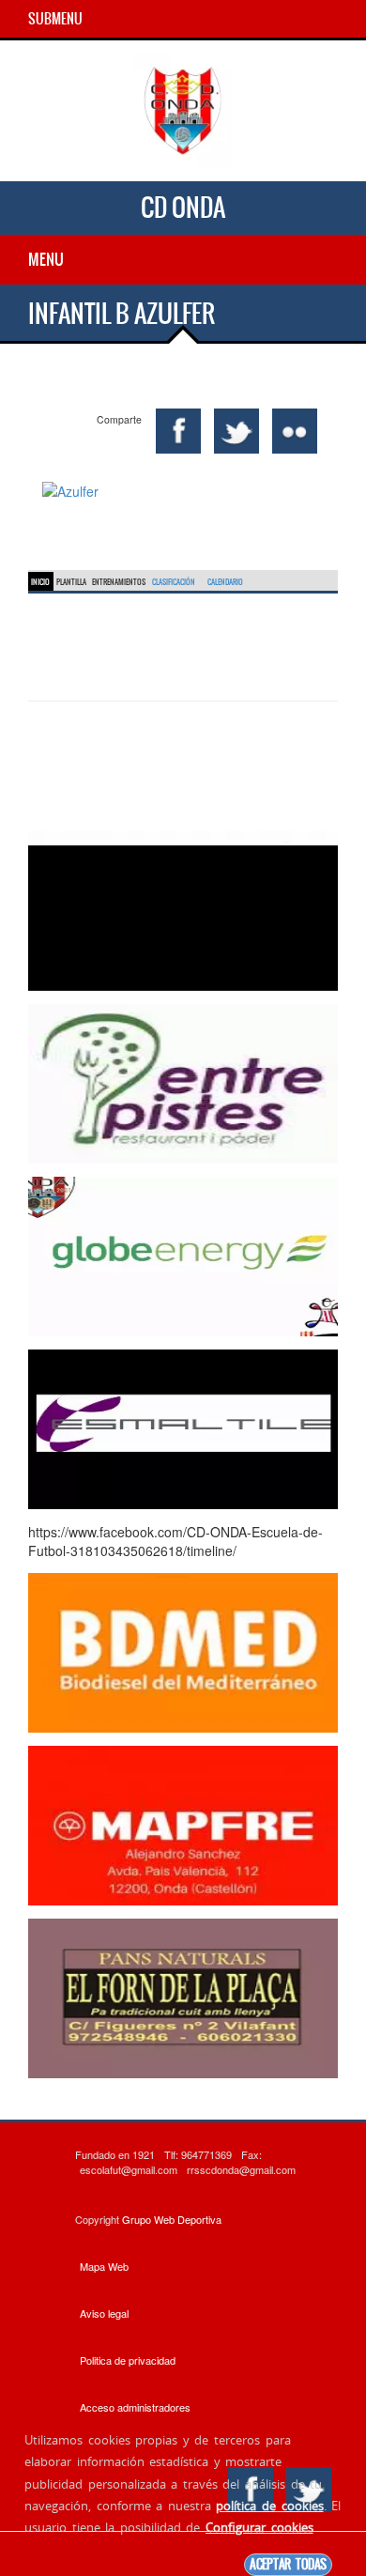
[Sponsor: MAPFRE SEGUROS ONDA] (183, 1824)
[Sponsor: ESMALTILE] (183, 1427)
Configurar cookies (259, 2527)
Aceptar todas (288, 2564)
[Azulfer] (183, 491)
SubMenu (55, 19)
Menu (46, 259)
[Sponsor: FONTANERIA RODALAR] (183, 909)
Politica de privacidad (128, 2360)
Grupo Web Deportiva (172, 2219)
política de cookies (269, 2506)
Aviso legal (104, 2313)
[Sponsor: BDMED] (183, 1651)
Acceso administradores (135, 2407)
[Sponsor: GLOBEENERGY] (183, 1255)
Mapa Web (104, 2266)
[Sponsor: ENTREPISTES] (183, 1082)
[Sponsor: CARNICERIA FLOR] (183, 1997)
